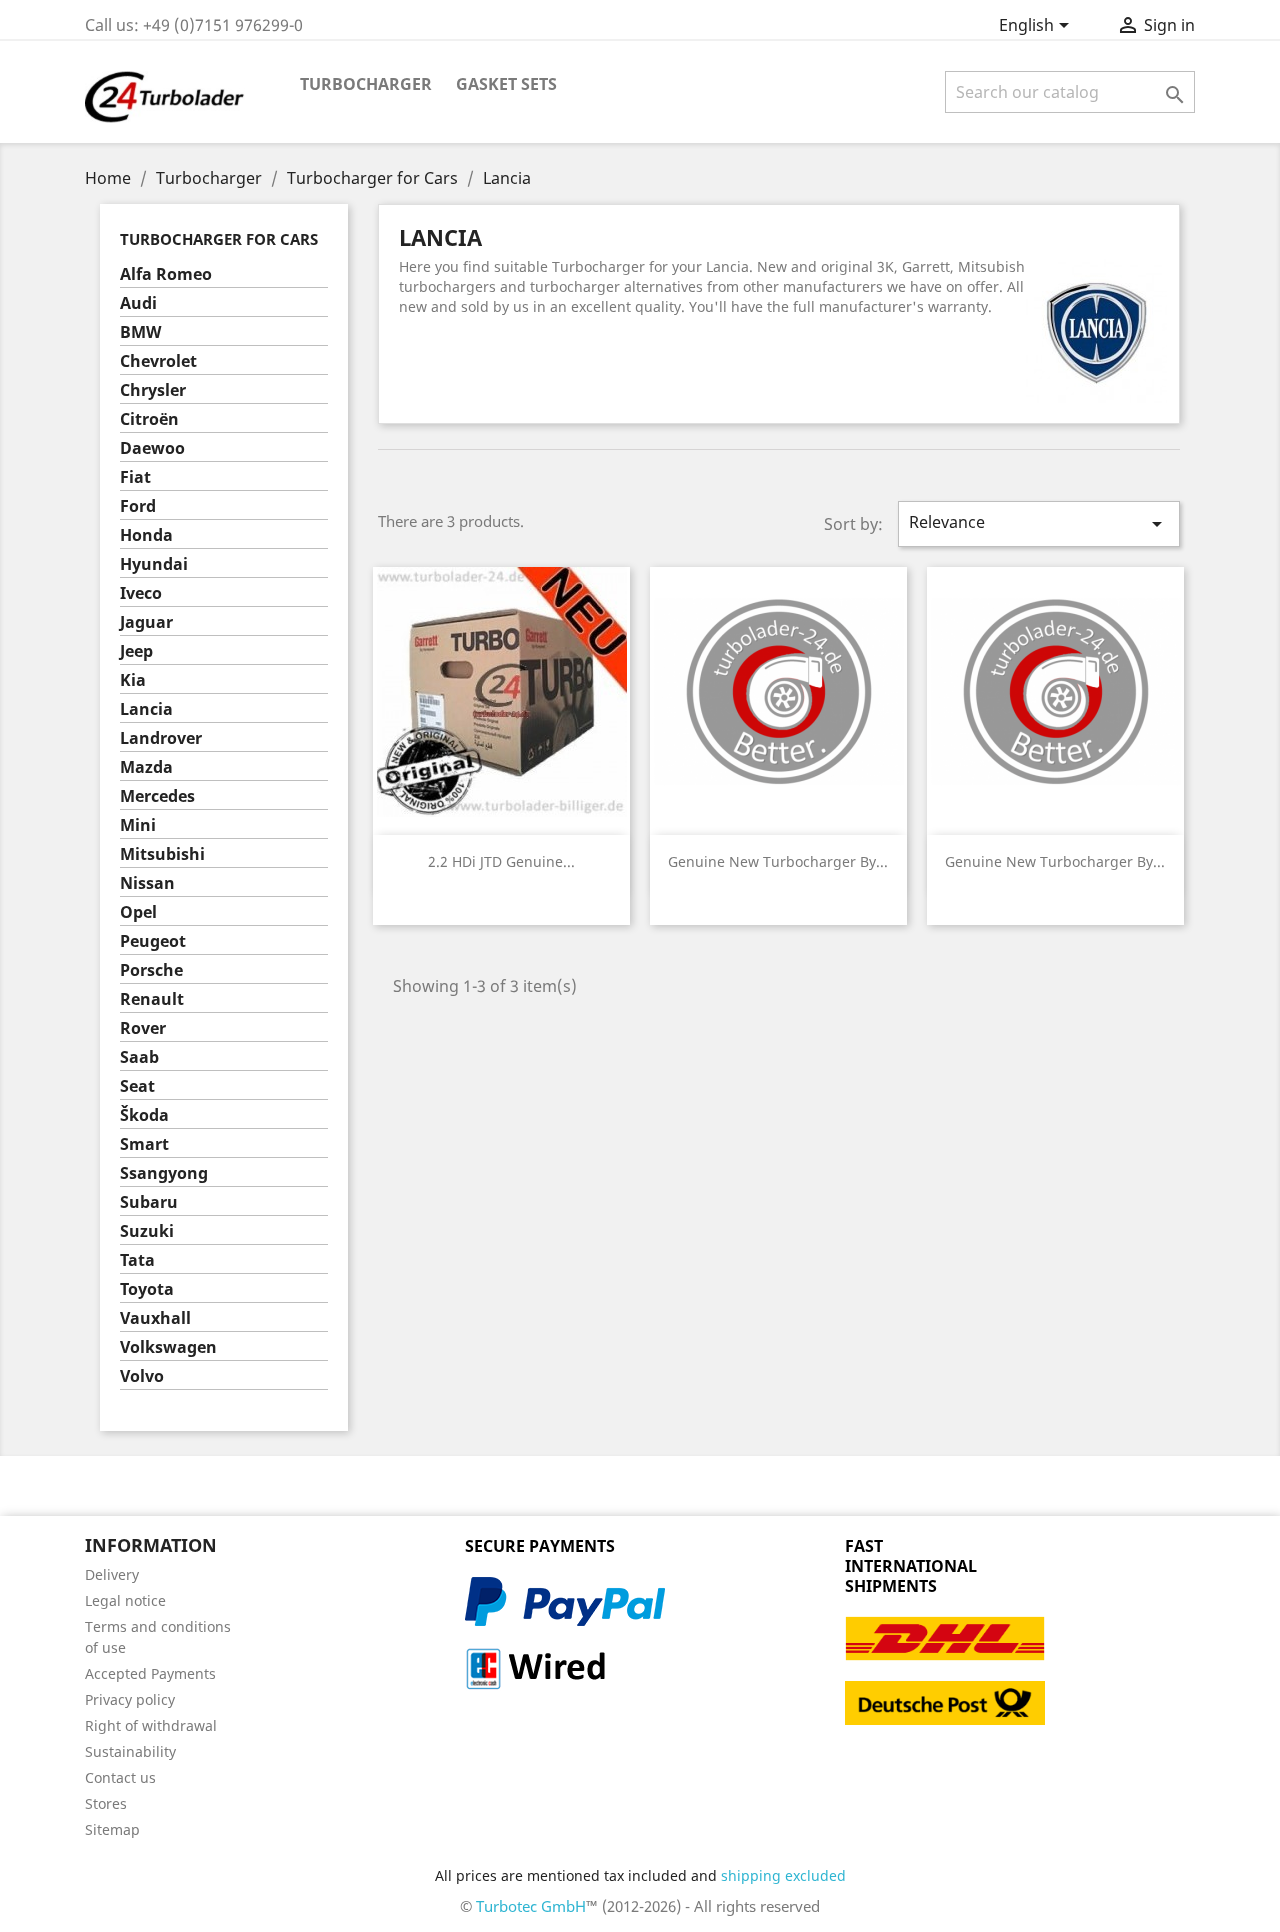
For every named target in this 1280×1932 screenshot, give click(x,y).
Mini (138, 825)
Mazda (146, 767)
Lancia (146, 709)
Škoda (144, 1115)
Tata (137, 1260)
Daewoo (152, 448)
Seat (137, 1086)
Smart (144, 1144)
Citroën (149, 419)
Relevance (1039, 523)
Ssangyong (164, 1173)
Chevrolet (158, 361)
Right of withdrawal (151, 1725)
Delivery (112, 1574)
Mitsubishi (162, 854)
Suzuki (147, 1231)
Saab (139, 1057)
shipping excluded (783, 1875)
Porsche (151, 970)
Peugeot (153, 941)
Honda (146, 535)
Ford (138, 506)
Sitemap (112, 1829)
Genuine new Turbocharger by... (778, 861)
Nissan (147, 883)
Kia (133, 680)
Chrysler (153, 390)
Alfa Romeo (166, 274)
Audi (138, 303)
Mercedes (157, 796)
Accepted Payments (150, 1673)
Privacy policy (130, 1699)
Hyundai (154, 564)
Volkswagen (168, 1347)
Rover (143, 1028)
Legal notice (125, 1600)
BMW (140, 332)
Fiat (135, 477)
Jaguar (146, 622)
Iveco (141, 593)
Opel (138, 912)
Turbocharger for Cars (219, 239)
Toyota (147, 1289)
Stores (106, 1803)
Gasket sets (506, 84)
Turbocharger (366, 84)
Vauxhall (155, 1318)
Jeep (136, 651)
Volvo (142, 1376)
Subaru (149, 1202)
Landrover (161, 738)
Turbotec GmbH (531, 1906)
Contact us (120, 1777)
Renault (152, 999)
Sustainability (130, 1751)
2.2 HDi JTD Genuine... (501, 861)
